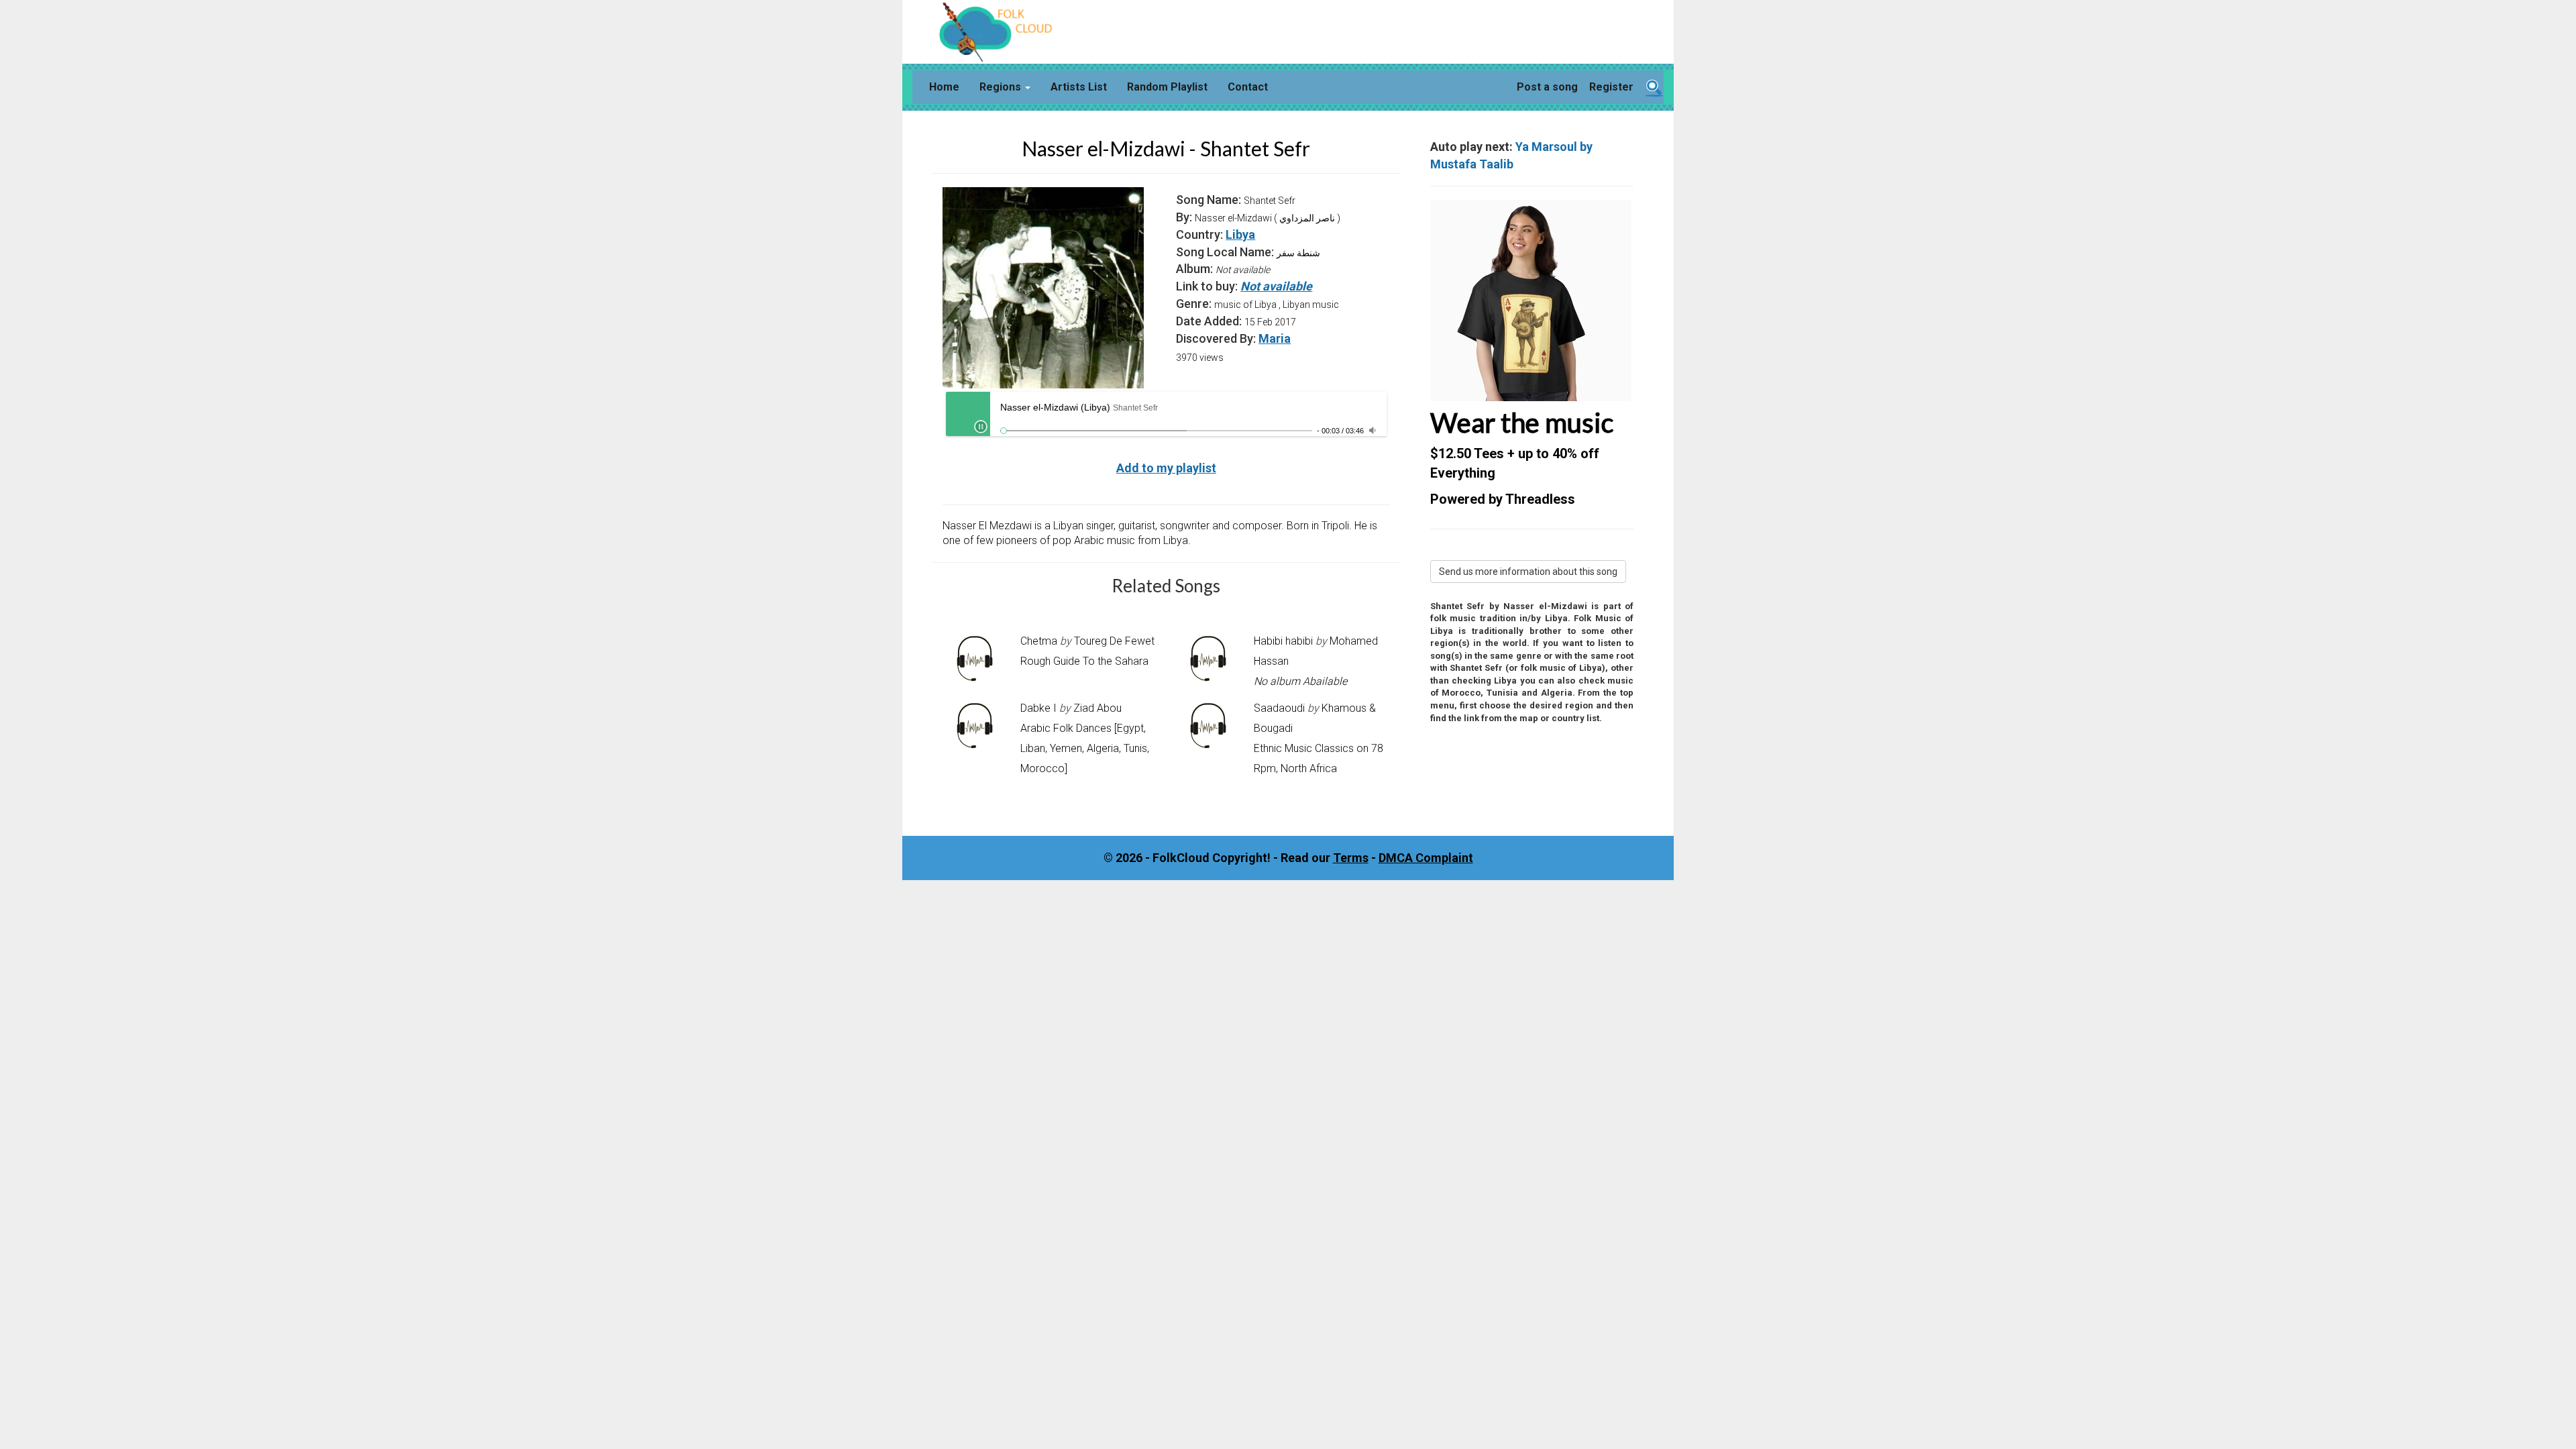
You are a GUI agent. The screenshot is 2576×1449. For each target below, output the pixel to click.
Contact (1248, 87)
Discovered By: (1216, 338)
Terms (1351, 858)
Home (944, 87)
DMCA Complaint (1426, 858)
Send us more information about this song (1528, 572)
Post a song (1547, 87)
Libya (1240, 234)
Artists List (1079, 87)
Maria (1275, 338)
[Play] (981, 427)
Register (1611, 87)
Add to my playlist (1166, 468)
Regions (1002, 87)
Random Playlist (1167, 87)
